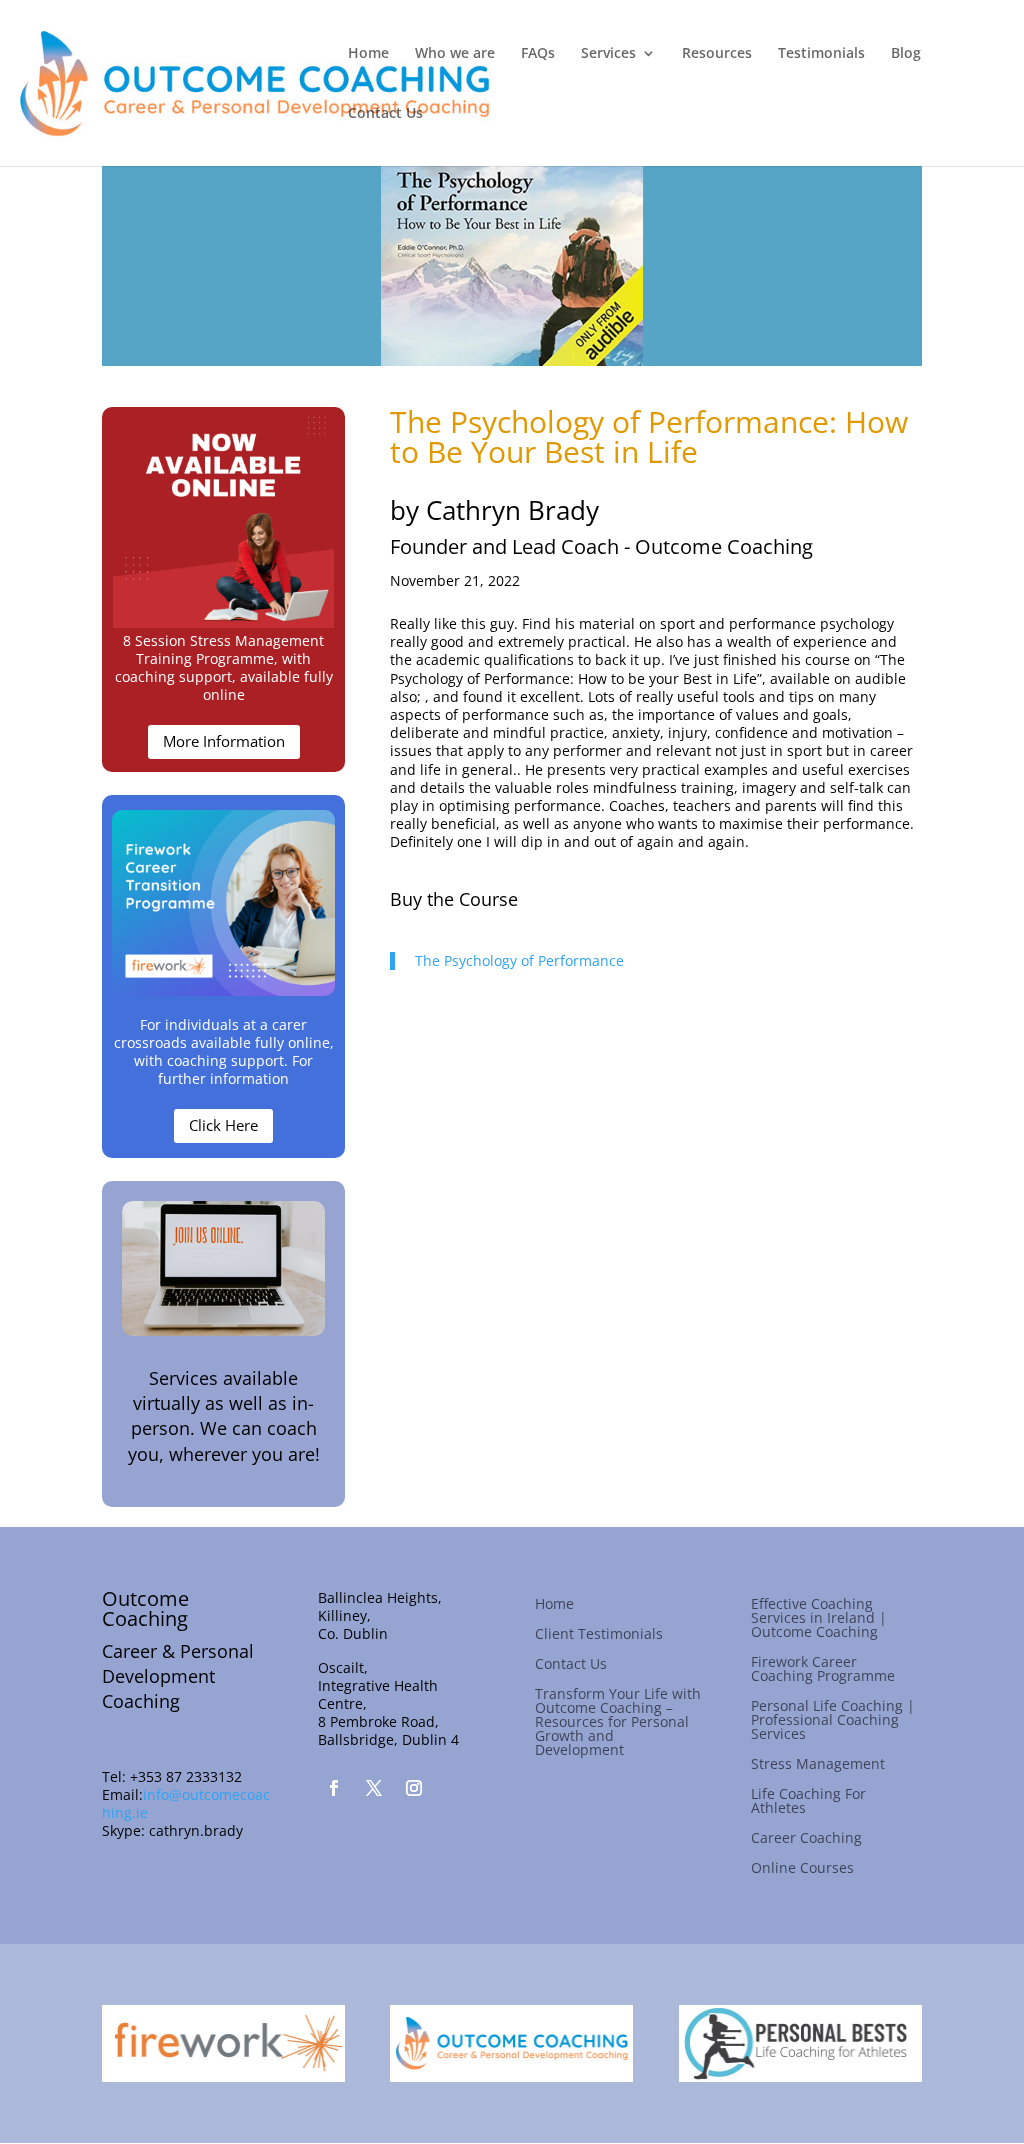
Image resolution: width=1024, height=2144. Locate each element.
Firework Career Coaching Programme (823, 1670)
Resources (717, 54)
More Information (224, 741)
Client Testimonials (599, 1635)
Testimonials (821, 54)
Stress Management (818, 1765)
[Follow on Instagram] (414, 1788)
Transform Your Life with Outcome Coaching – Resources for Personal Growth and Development (618, 1723)
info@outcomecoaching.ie (186, 1803)
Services (608, 54)
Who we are (455, 54)
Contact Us (385, 114)
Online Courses (802, 1869)
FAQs (538, 54)
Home (368, 54)
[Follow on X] (374, 1788)
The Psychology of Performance (519, 960)
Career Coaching (806, 1839)
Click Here (223, 1125)
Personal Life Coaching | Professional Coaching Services (833, 1721)
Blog (906, 54)
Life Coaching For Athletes (808, 1802)
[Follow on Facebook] (334, 1788)
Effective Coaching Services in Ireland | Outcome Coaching (819, 1619)
